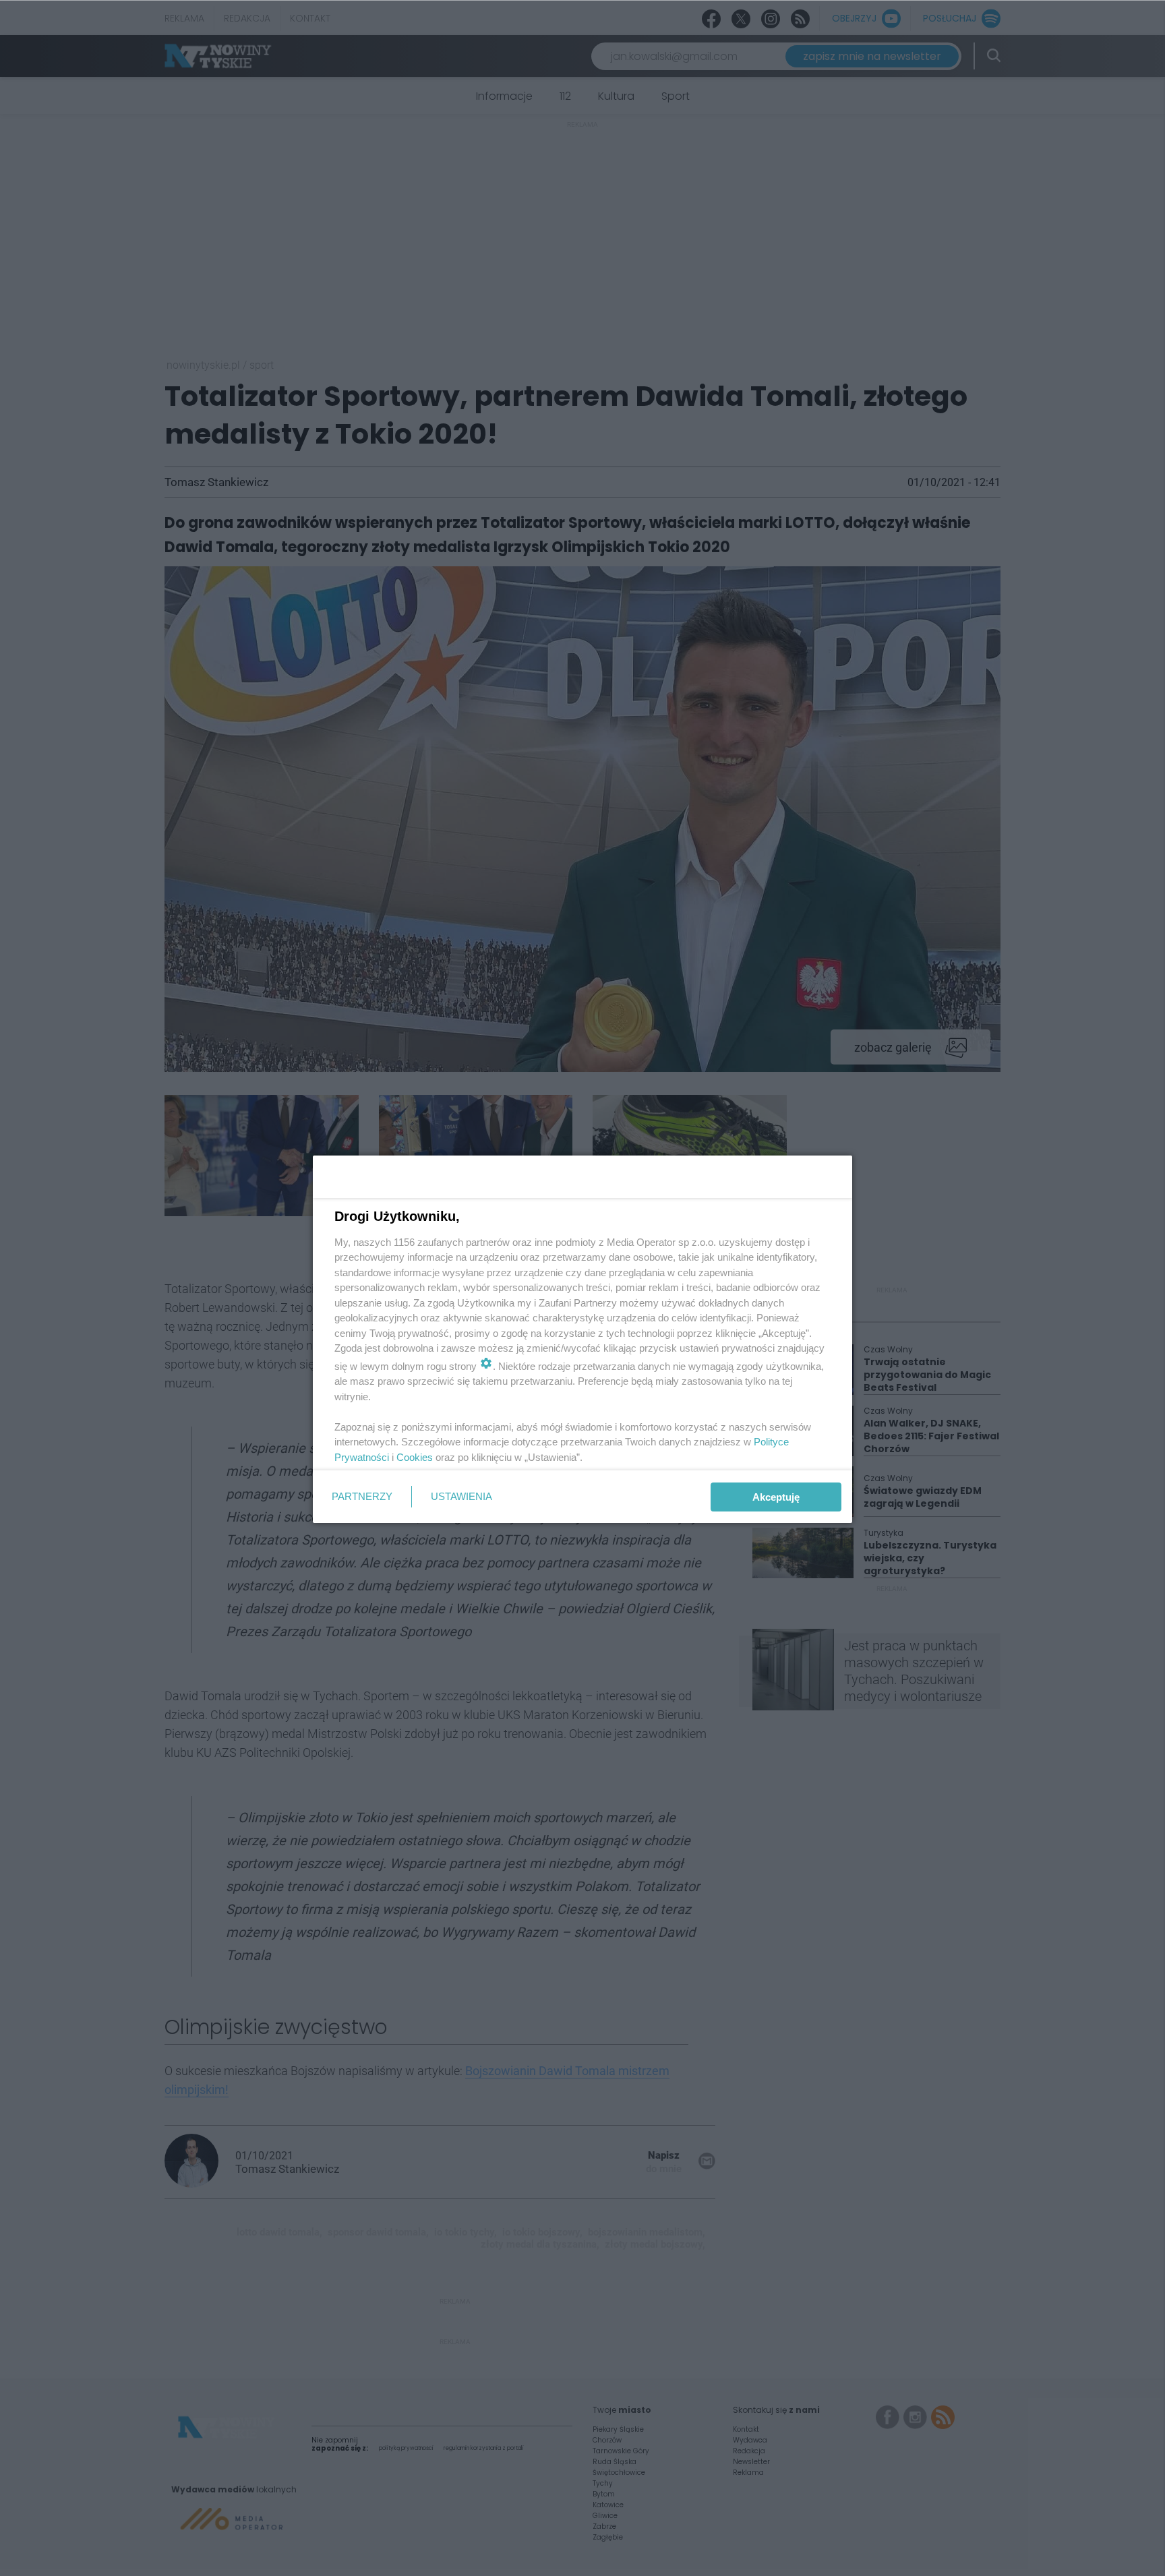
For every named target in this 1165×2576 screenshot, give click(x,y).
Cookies (415, 1457)
